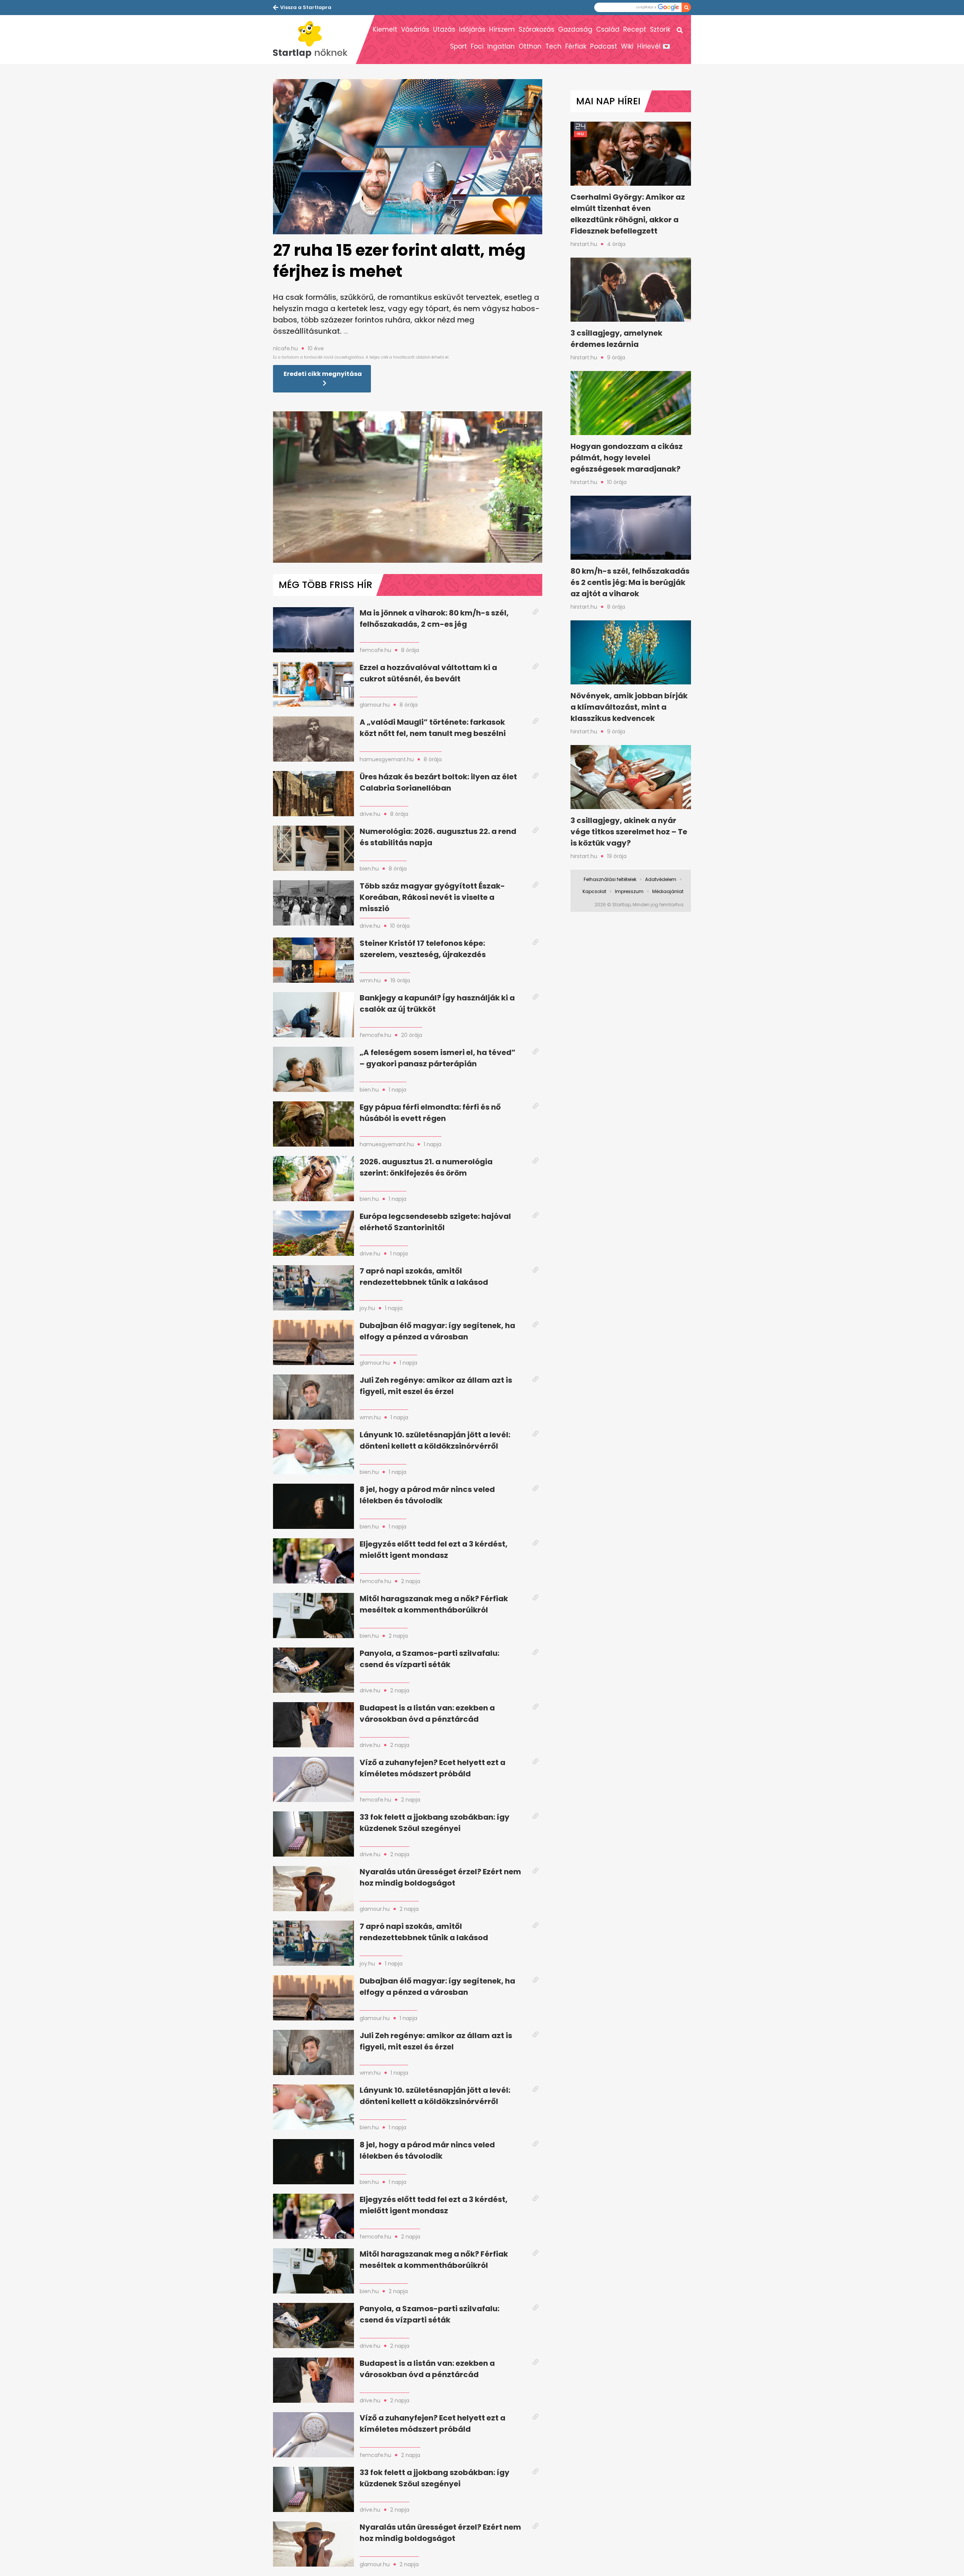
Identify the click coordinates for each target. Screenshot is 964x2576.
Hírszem (502, 29)
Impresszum (629, 891)
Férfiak (576, 46)
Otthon (530, 46)
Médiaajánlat (668, 891)
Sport (458, 46)
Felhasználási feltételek (610, 879)
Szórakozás (536, 29)
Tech (553, 46)
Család (608, 29)
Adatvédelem (661, 879)
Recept (635, 29)
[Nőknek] (314, 40)
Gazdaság (575, 29)
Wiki (627, 46)
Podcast (604, 46)
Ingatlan (501, 46)
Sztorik (660, 29)
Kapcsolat (594, 891)
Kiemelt (385, 29)
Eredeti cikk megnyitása (323, 374)
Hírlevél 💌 (654, 46)
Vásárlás (415, 29)
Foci (477, 46)
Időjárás (472, 29)
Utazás (444, 29)
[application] (408, 487)
